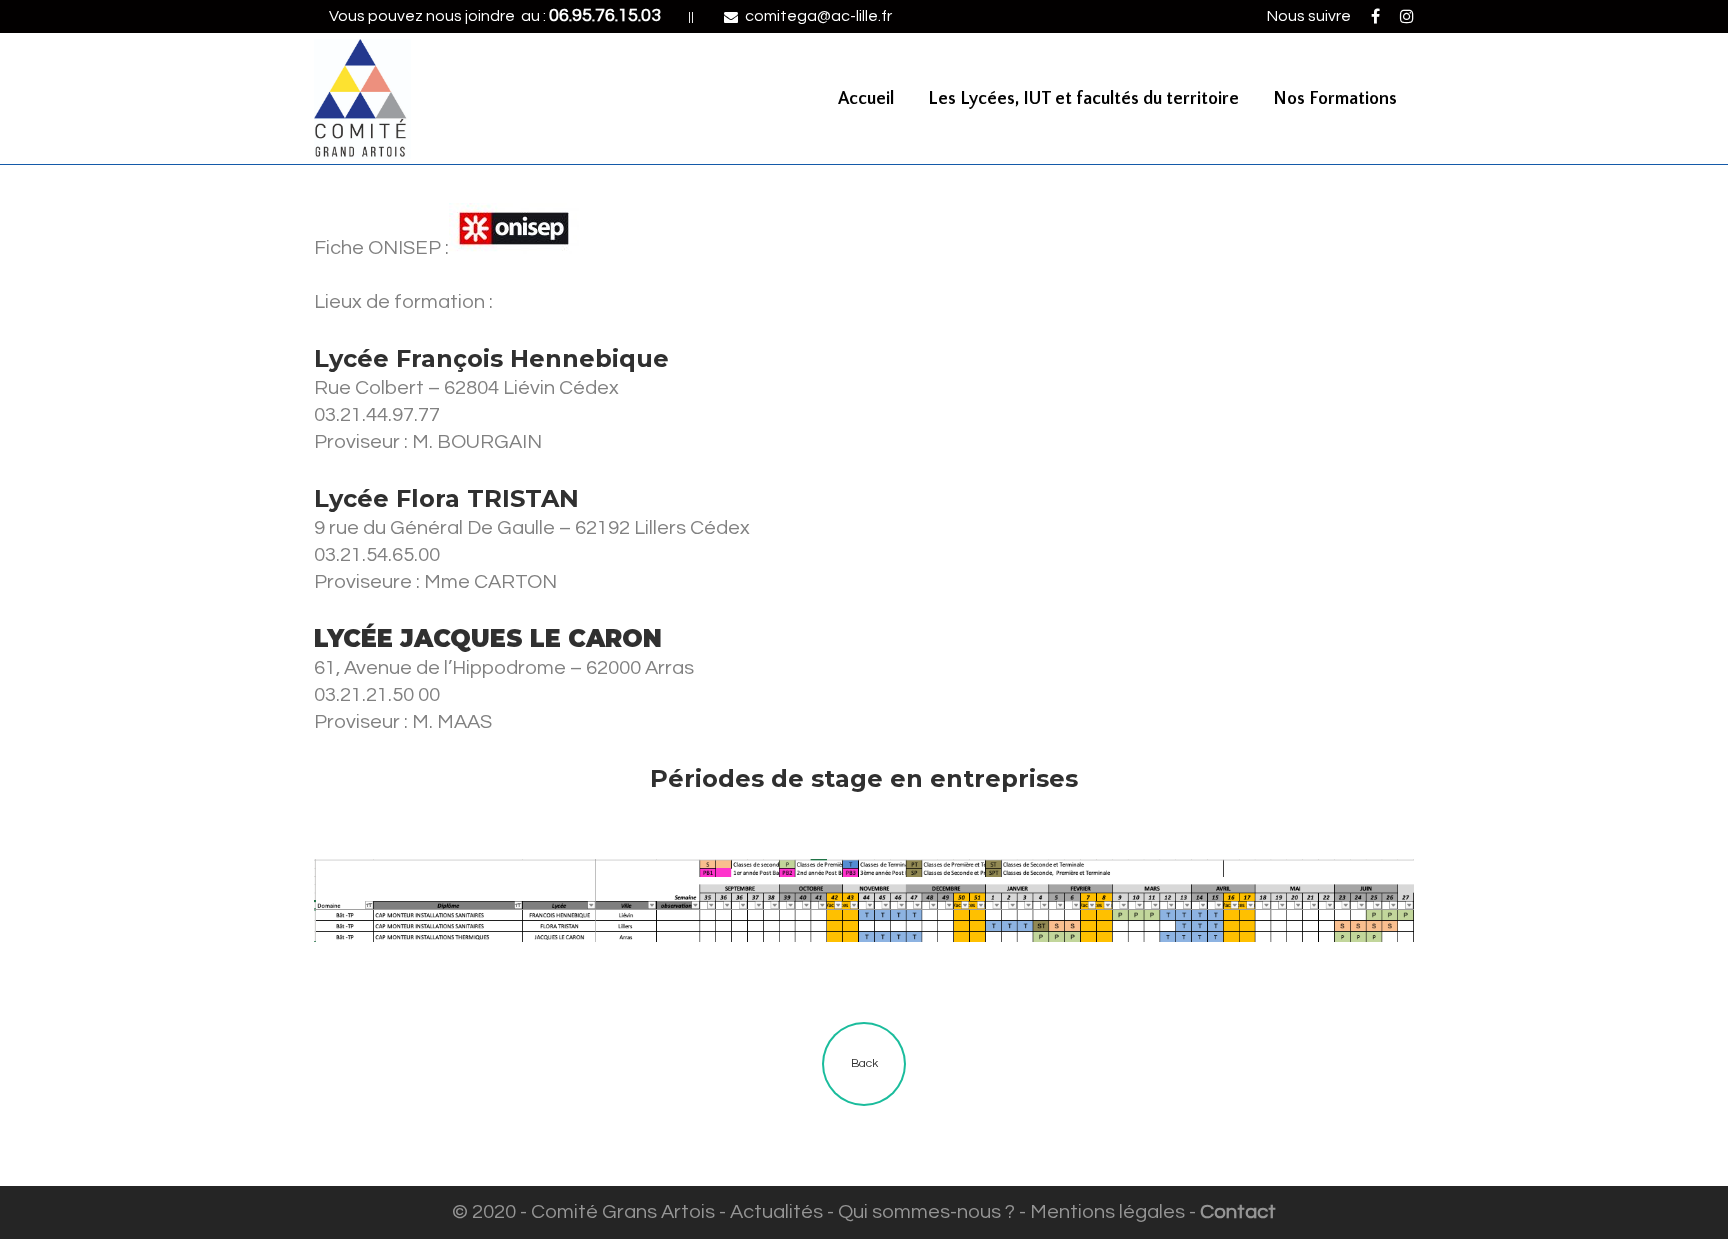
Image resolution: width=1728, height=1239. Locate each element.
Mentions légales (1107, 1212)
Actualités (776, 1212)
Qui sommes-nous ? (926, 1212)
